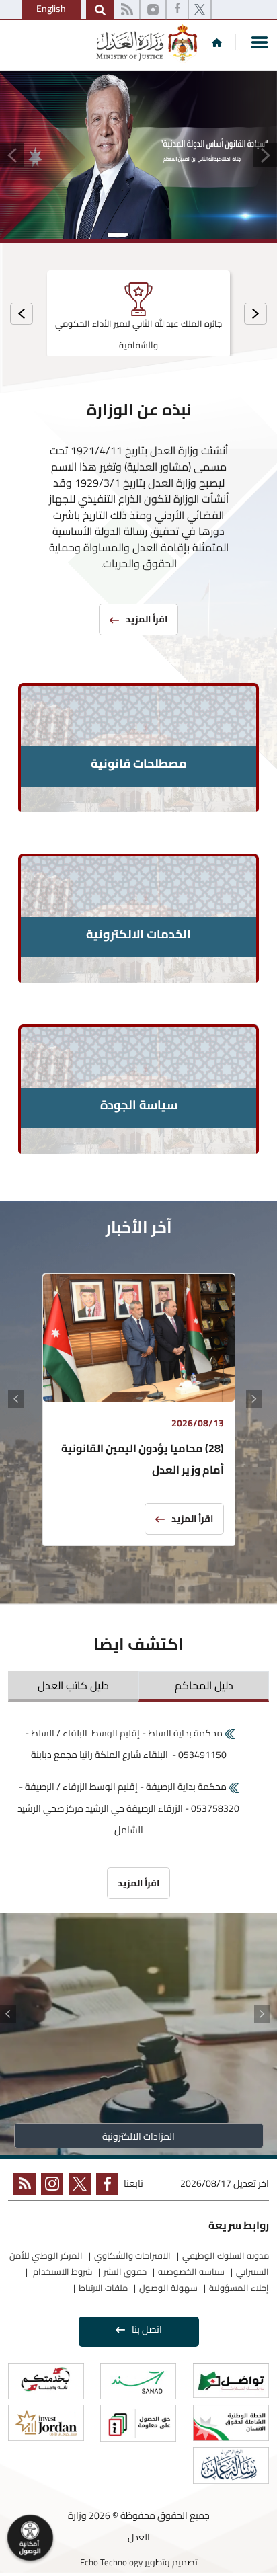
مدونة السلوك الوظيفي (226, 2255)
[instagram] (153, 10)
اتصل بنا (147, 2329)
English (51, 9)
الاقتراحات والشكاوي (132, 2255)
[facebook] (177, 10)
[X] (200, 10)
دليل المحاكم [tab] (204, 1685)
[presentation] (255, 314)
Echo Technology (111, 2562)
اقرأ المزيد (192, 1519)
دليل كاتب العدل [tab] (73, 1685)
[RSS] (127, 10)
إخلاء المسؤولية (239, 2288)
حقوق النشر (125, 2271)
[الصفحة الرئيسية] (217, 42)
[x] (77, 2186)
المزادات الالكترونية (138, 2136)
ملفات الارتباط (103, 2288)
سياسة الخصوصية (191, 2271)
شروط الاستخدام (62, 2271)
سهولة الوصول (168, 2288)
